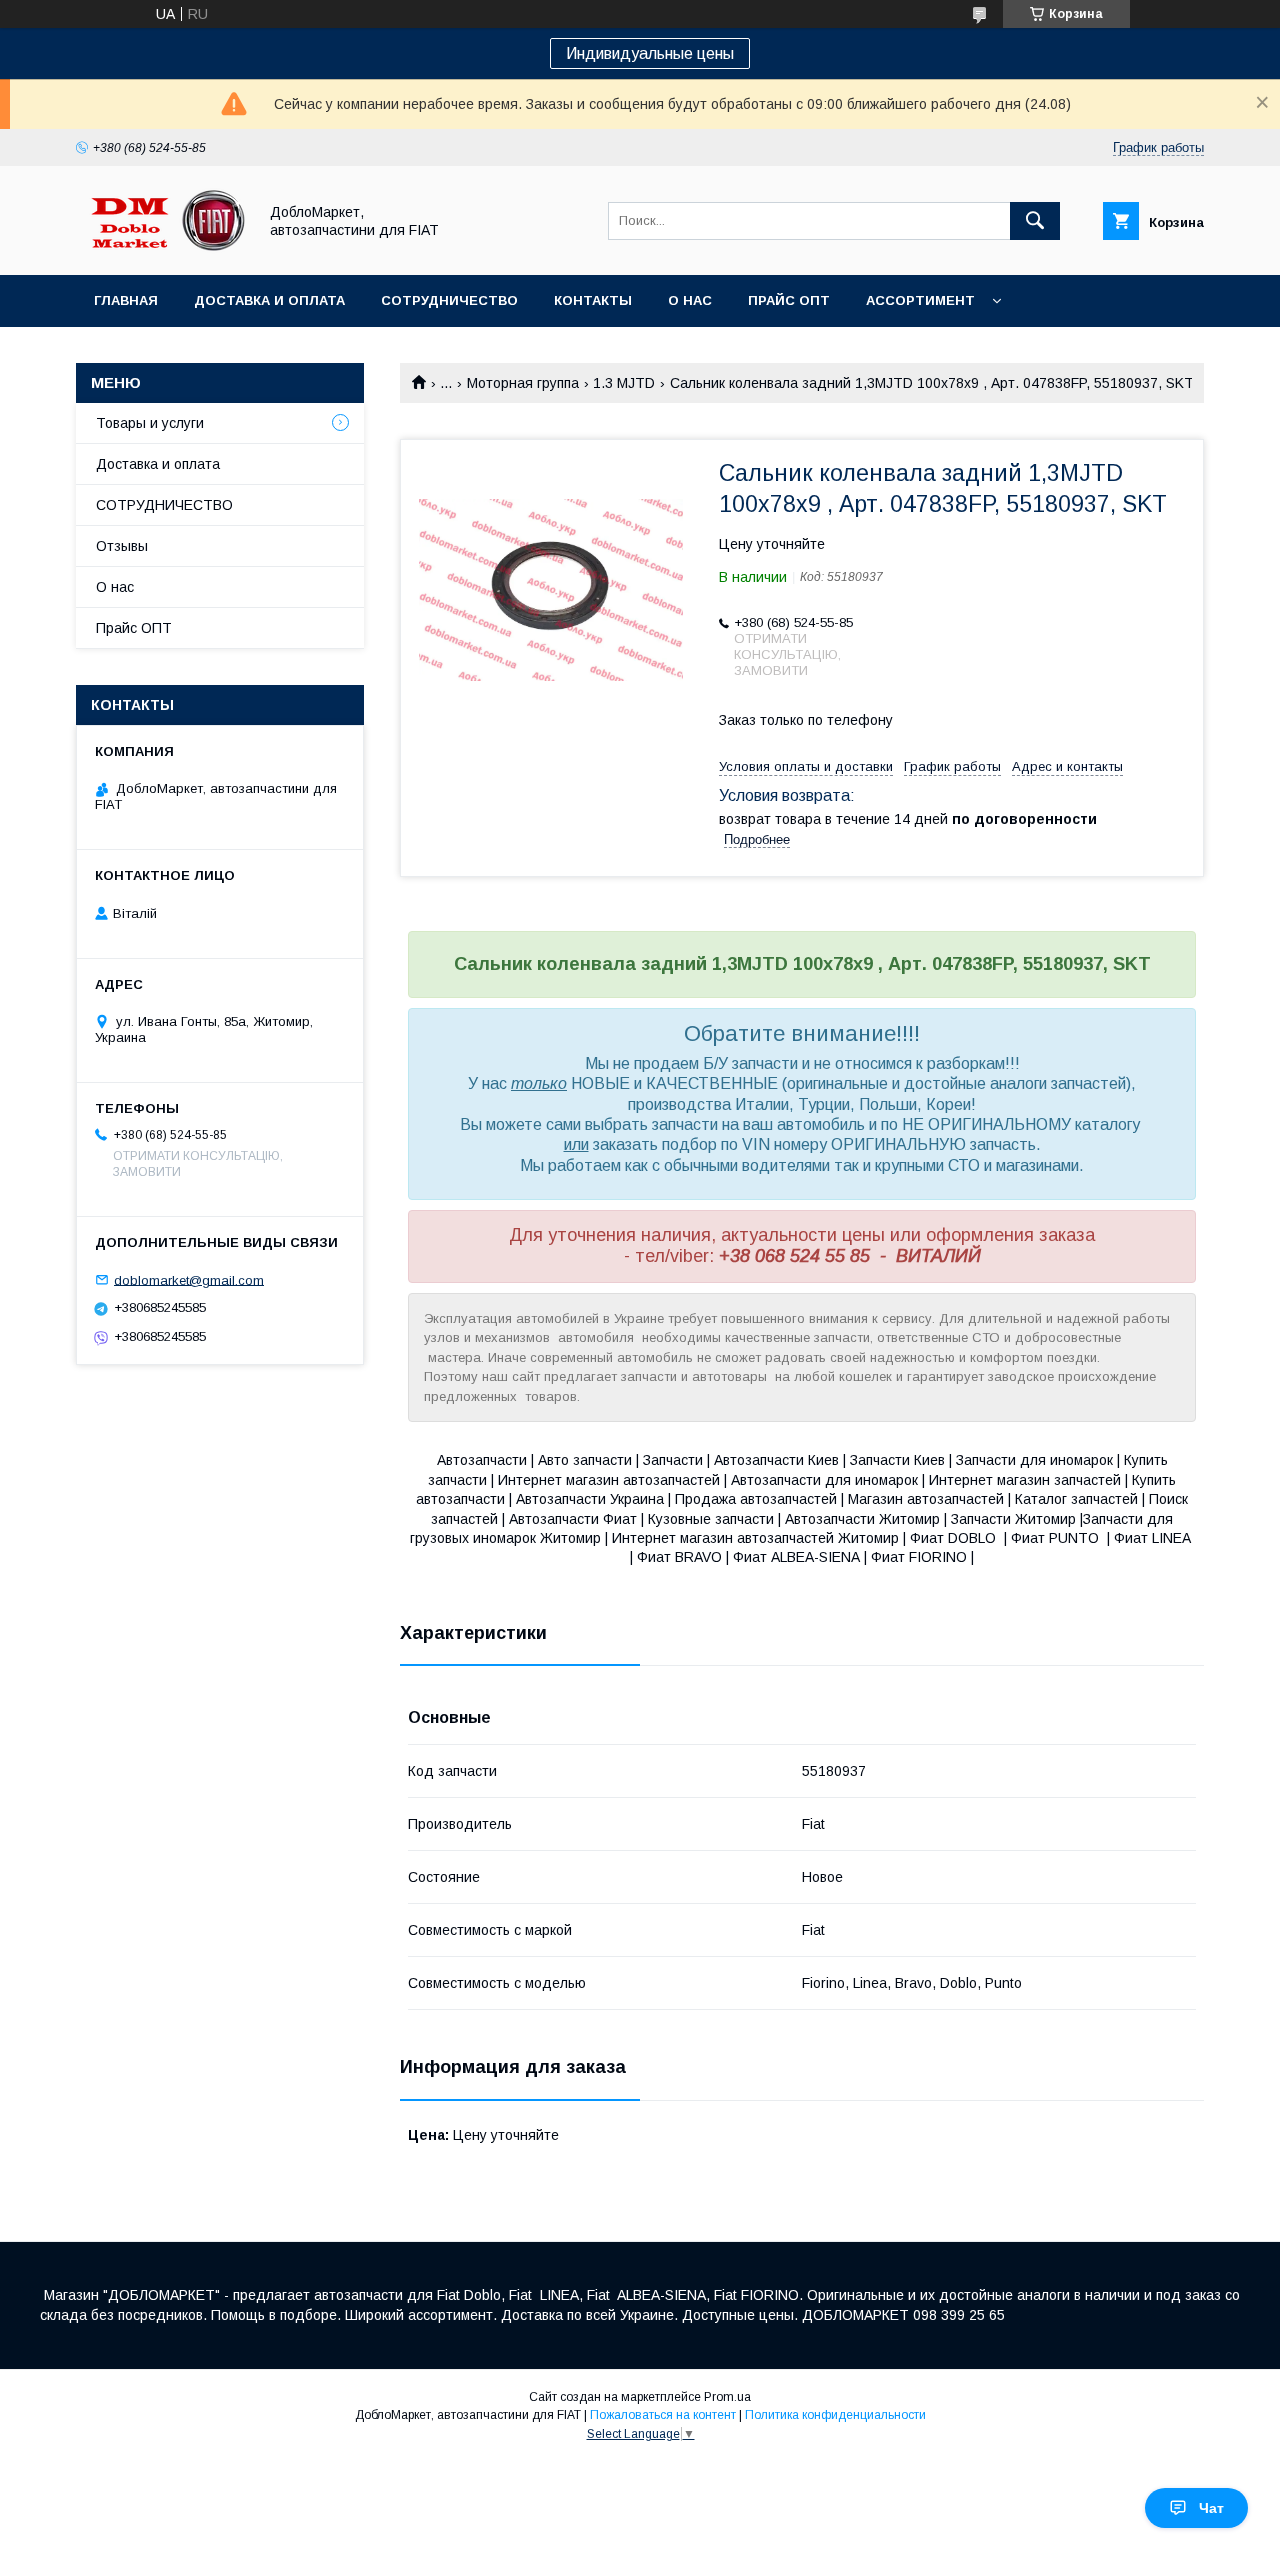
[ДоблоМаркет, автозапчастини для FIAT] (161, 249)
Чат (1211, 2508)
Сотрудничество (449, 300)
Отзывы (122, 546)
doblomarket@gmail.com (189, 1279)
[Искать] (1035, 221)
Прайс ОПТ (789, 300)
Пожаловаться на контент (663, 2415)
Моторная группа (523, 383)
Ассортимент (920, 300)
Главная (126, 300)
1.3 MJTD (624, 383)
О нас (690, 300)
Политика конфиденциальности (835, 2415)
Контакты (593, 300)
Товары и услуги (150, 423)
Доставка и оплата (269, 300)
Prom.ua (727, 2397)
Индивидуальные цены (650, 53)
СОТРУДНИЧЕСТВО (164, 505)
